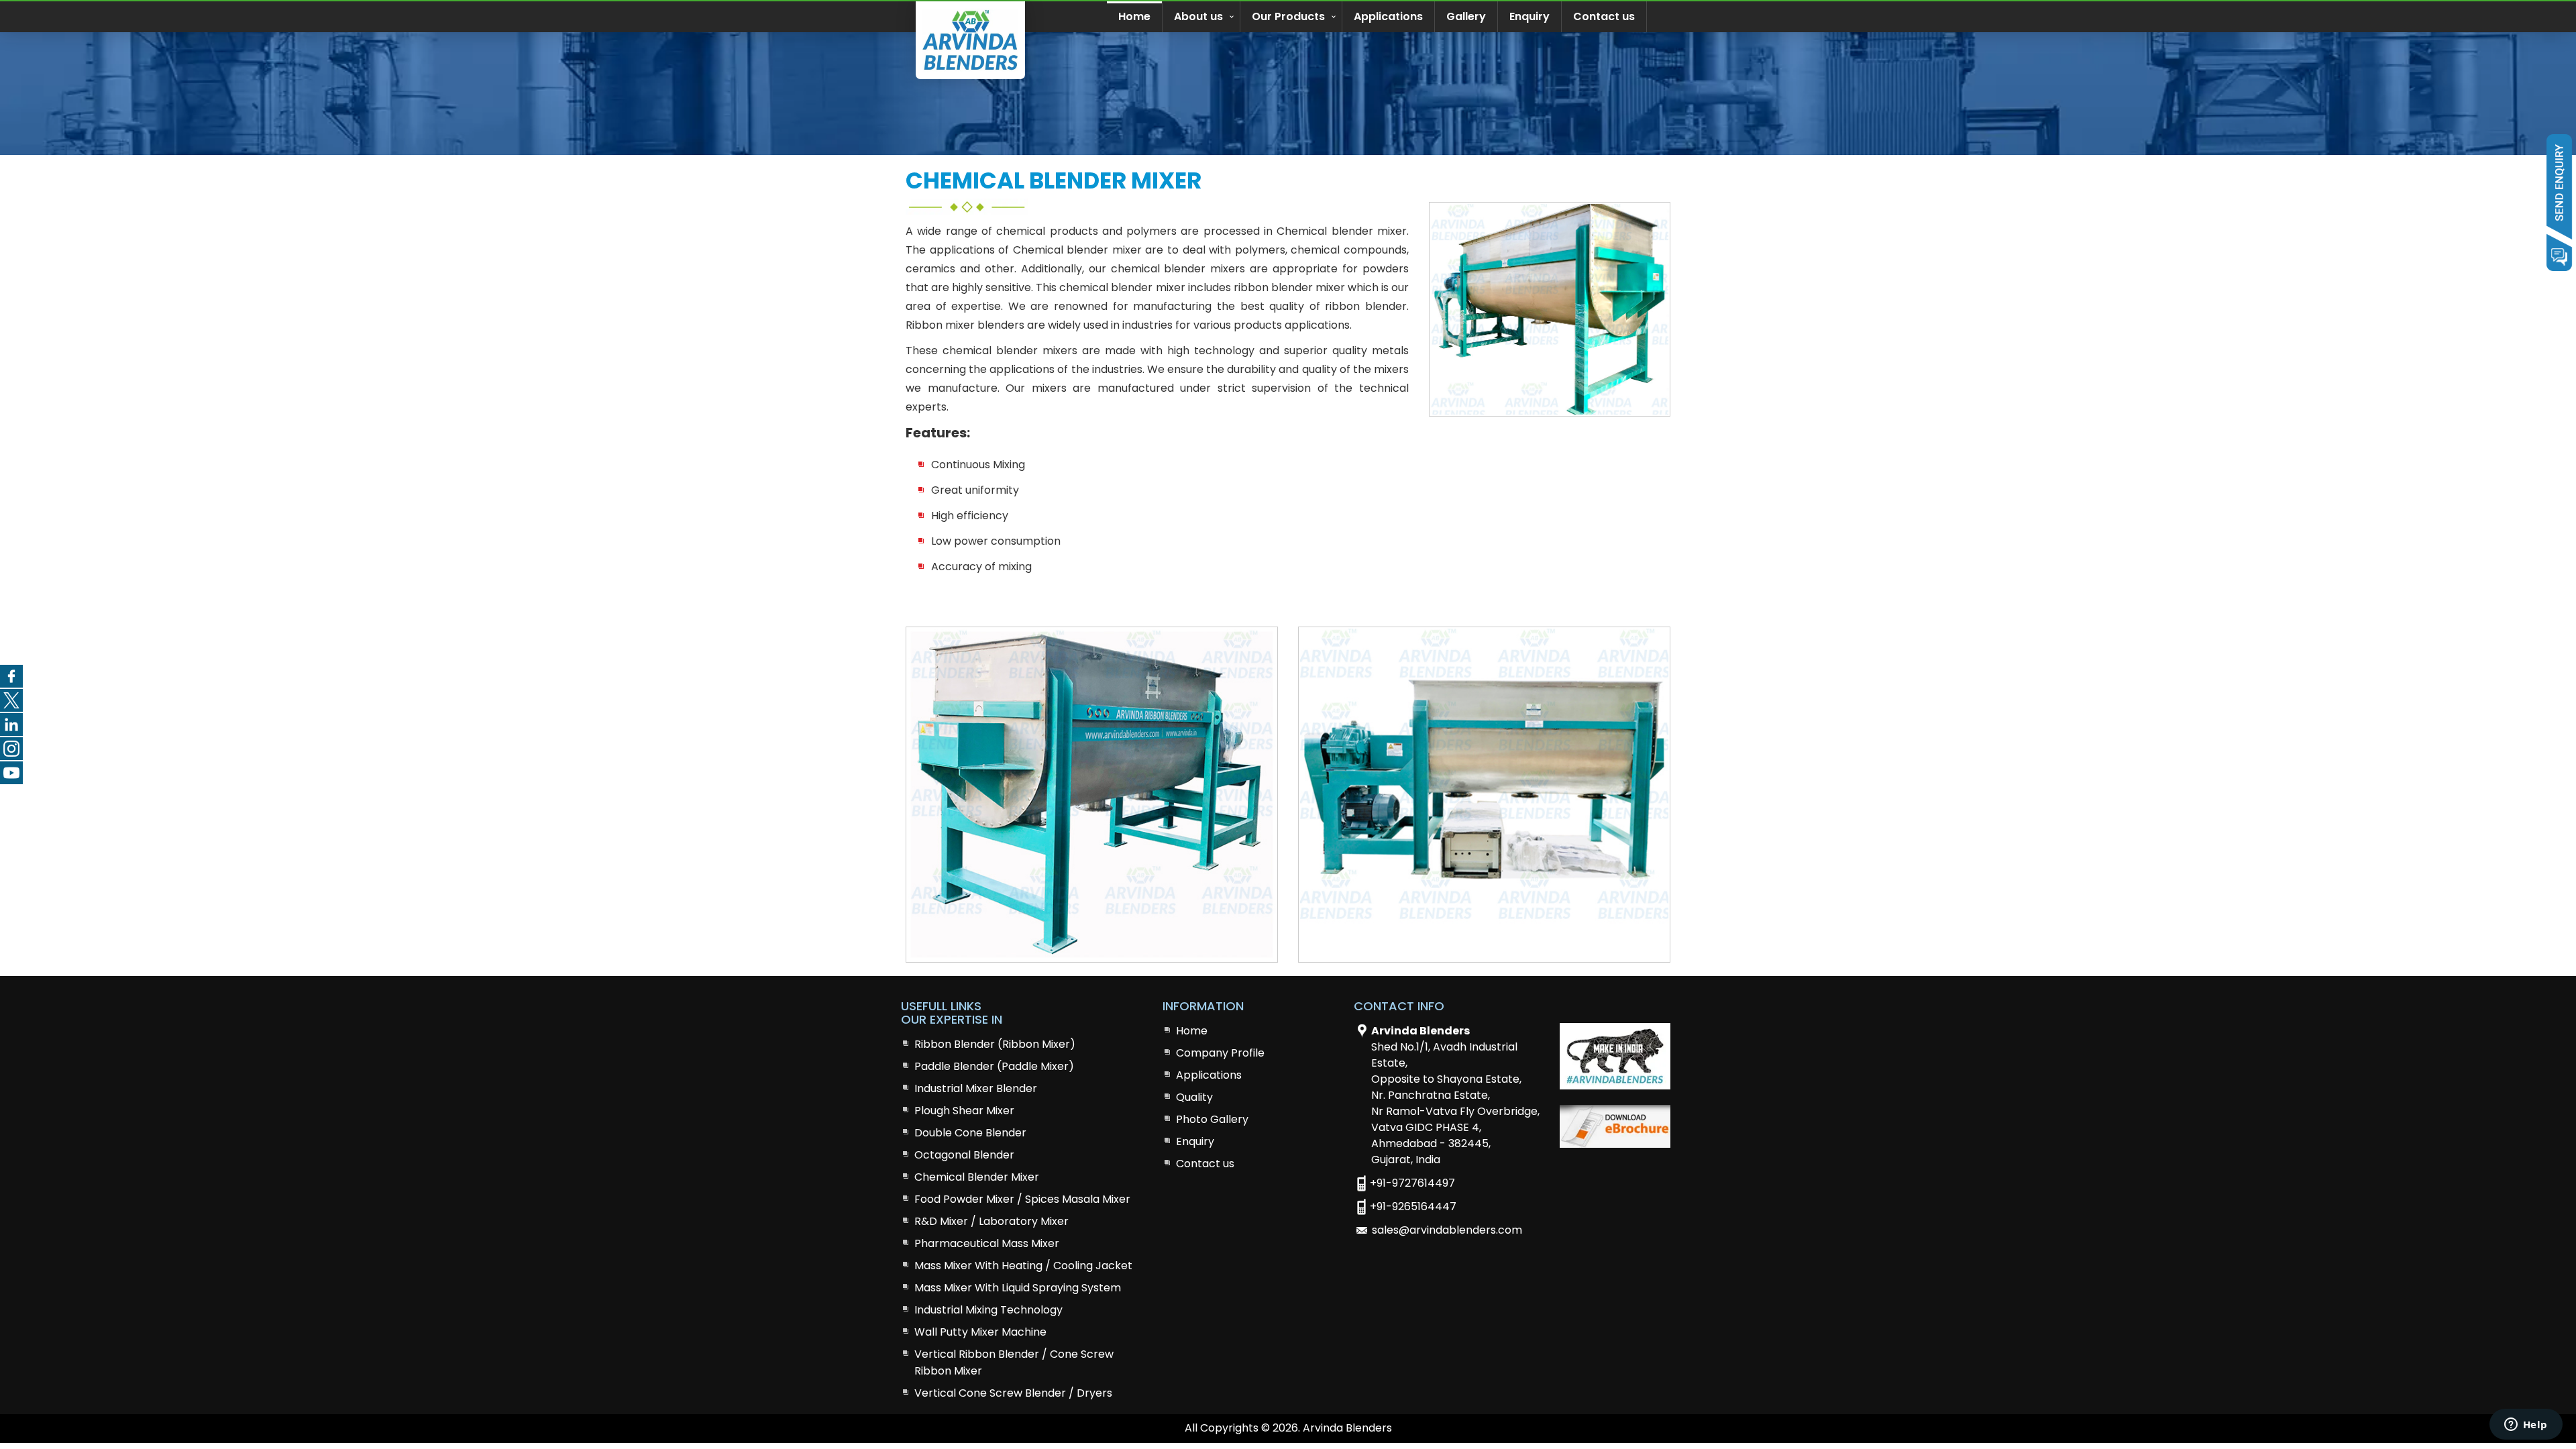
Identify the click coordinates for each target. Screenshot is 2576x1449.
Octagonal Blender (964, 1155)
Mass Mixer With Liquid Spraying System (1018, 1288)
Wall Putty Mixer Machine (980, 1332)
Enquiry (1529, 16)
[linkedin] (11, 724)
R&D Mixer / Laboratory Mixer (991, 1221)
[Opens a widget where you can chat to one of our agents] (2526, 1426)
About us (1198, 16)
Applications (1388, 16)
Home (1134, 16)
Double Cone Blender (970, 1133)
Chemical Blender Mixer (977, 1177)
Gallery (1466, 16)
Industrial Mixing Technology (988, 1310)
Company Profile (1220, 1053)
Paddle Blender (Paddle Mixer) (994, 1066)
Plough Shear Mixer (964, 1111)
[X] (11, 700)
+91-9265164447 (1413, 1206)
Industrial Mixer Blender (976, 1088)
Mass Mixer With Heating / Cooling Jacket (1023, 1266)
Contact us (1604, 16)
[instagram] (11, 749)
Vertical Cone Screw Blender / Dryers (1013, 1393)
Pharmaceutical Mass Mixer (987, 1243)
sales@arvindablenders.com (1447, 1230)
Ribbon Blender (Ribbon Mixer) (995, 1044)
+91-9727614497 (1412, 1183)
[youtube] (11, 773)
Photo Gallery (1212, 1119)
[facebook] (11, 676)
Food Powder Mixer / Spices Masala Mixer (1022, 1199)
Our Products (1288, 16)
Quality (1194, 1097)
